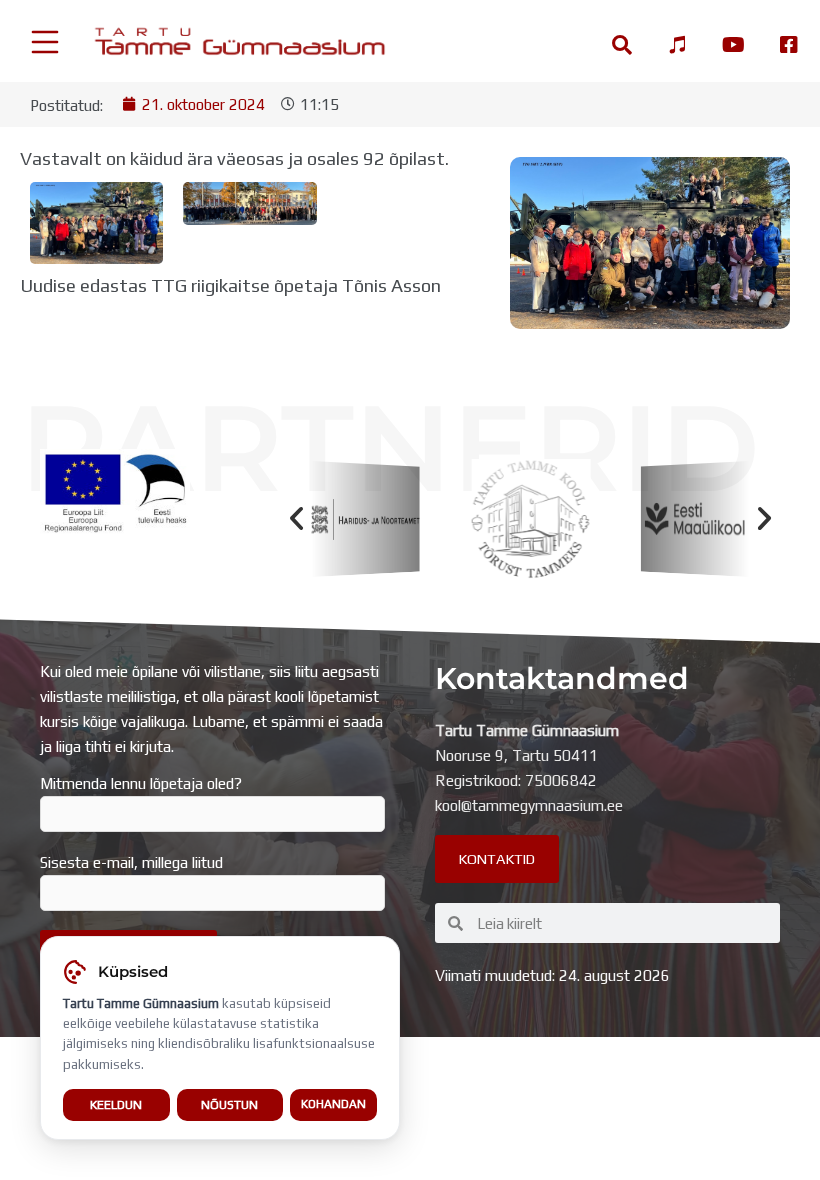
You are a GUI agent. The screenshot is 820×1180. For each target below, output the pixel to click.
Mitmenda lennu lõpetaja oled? (141, 783)
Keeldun (116, 1104)
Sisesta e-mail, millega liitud (131, 862)
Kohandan (333, 1104)
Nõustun (229, 1104)
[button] (296, 519)
